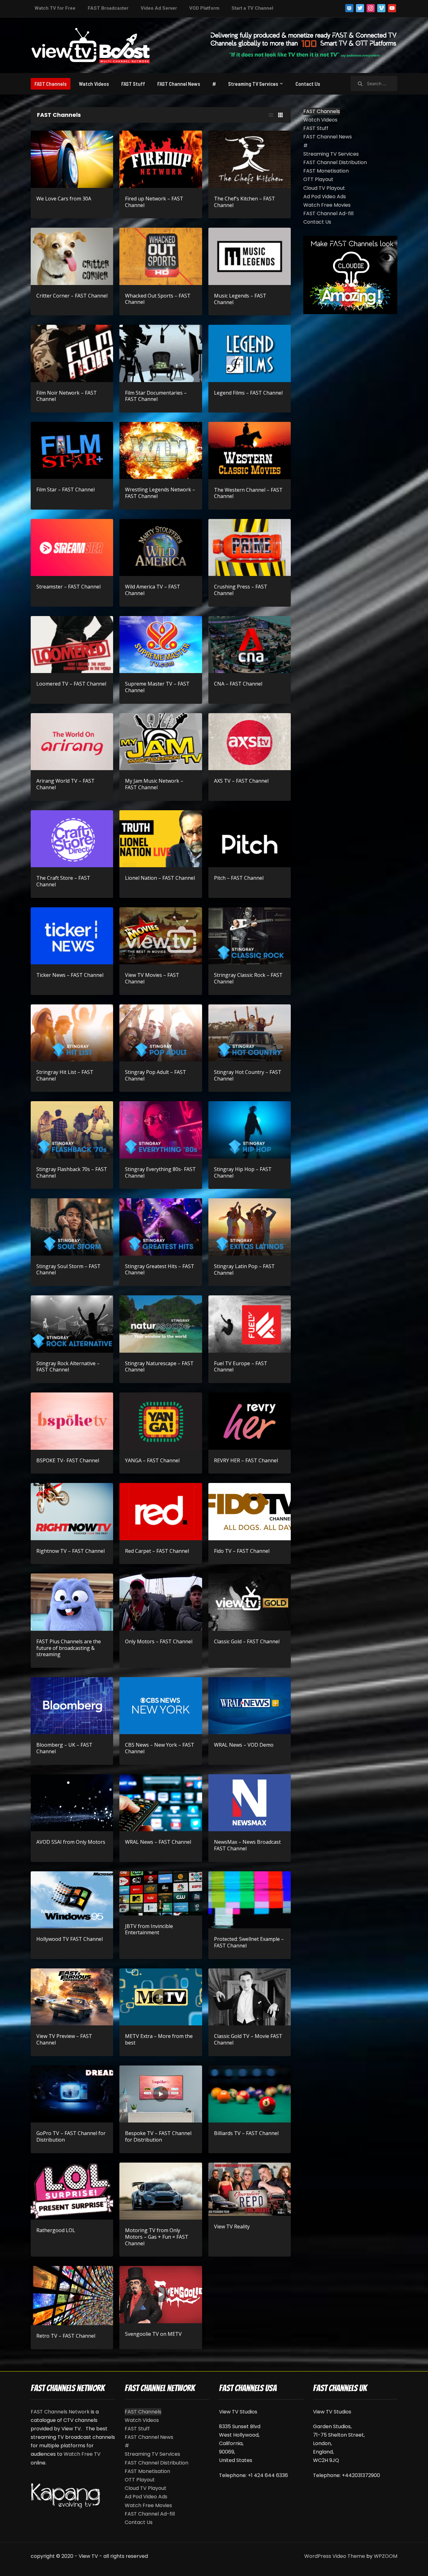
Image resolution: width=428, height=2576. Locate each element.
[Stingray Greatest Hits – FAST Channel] (161, 1227)
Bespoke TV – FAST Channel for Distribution (158, 2136)
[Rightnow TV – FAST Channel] (72, 1511)
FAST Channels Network (60, 2412)
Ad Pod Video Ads (325, 197)
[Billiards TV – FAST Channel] (250, 2094)
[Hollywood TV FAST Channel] (72, 1899)
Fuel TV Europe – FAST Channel (241, 1367)
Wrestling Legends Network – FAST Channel (160, 493)
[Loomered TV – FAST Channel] (72, 644)
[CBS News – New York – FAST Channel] (161, 1705)
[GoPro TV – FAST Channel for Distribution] (72, 2094)
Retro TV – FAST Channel (66, 2336)
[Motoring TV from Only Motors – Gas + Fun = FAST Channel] (161, 2191)
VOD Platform (204, 8)
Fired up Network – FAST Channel (154, 202)
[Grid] (280, 115)
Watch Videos (94, 84)
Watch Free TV (82, 2454)
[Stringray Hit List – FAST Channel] (72, 1032)
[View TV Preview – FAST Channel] (72, 1996)
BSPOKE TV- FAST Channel (68, 1460)
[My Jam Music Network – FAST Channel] (161, 741)
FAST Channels (51, 84)
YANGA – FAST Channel (152, 1460)
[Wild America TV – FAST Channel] (161, 547)
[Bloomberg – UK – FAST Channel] (72, 1705)
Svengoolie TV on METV (153, 2334)
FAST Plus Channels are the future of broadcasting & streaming (69, 1648)
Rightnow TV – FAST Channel (70, 1551)
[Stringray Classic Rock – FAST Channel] (250, 935)
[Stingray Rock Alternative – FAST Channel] (72, 1324)
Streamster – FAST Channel (68, 587)
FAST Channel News (179, 84)
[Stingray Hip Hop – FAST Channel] (250, 1130)
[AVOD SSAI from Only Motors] (72, 1803)
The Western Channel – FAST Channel (248, 493)
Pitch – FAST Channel (239, 878)
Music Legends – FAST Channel (240, 299)
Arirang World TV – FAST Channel (65, 784)
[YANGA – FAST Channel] (161, 1421)
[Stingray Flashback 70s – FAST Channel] (72, 1130)
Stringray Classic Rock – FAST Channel (248, 978)
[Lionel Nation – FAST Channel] (161, 838)
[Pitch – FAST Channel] (250, 838)
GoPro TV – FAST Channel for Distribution (71, 2136)
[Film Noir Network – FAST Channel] (72, 353)
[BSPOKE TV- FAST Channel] (72, 1421)
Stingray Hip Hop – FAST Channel (243, 1172)
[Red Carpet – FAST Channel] (161, 1511)
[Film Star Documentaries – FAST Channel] (161, 353)
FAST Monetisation (326, 171)
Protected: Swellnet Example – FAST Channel (249, 1942)
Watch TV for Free (55, 8)
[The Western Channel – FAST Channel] (250, 450)
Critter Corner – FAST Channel (72, 296)
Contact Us (308, 84)
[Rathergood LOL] (72, 2191)
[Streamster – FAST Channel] (72, 547)
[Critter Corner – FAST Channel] (72, 256)
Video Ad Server (159, 8)
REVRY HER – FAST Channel (246, 1460)
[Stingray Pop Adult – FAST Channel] (161, 1032)
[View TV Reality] (250, 2189)
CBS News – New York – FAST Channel (160, 1748)
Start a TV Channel (252, 8)
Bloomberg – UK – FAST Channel (64, 1748)
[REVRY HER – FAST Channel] (250, 1421)
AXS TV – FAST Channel (241, 781)
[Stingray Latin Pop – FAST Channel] (250, 1227)
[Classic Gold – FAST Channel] (250, 1602)
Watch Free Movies (327, 205)
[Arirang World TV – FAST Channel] (72, 741)
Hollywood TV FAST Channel (70, 1939)
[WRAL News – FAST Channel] (161, 1803)
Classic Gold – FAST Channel (247, 1641)
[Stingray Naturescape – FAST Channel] (161, 1324)
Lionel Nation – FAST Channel (160, 878)
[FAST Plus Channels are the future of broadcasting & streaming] (72, 1602)
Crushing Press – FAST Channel (241, 590)
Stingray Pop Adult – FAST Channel (156, 1075)
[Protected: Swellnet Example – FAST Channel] (250, 1899)
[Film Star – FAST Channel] (72, 450)
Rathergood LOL (56, 2230)
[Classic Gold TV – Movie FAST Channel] (250, 1996)
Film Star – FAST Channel (65, 490)
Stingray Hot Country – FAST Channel (248, 1075)
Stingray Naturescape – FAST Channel (159, 1367)
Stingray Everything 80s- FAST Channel (160, 1172)
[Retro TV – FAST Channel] (72, 2295)
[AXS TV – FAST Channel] (250, 741)
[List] (271, 115)
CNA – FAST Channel (238, 684)
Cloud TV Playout (324, 188)
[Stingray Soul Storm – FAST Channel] (72, 1227)
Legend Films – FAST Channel (248, 393)
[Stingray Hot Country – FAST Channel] (250, 1032)
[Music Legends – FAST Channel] (250, 256)
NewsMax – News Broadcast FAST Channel (247, 1845)
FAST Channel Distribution (335, 162)
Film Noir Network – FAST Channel (67, 396)
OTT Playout (318, 179)
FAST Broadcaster (108, 8)
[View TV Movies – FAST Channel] (161, 935)
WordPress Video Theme (335, 2556)
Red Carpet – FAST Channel (157, 1551)
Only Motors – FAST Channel (159, 1641)
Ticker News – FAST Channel (70, 975)
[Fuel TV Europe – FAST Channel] (250, 1324)
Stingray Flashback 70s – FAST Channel (72, 1172)
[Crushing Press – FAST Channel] (250, 547)
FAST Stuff (133, 84)
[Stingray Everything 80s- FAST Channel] (161, 1130)
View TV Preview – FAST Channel (64, 2039)
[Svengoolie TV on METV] (161, 2294)
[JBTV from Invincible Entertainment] (161, 1893)
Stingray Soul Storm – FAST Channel (68, 1270)
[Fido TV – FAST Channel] (250, 1511)
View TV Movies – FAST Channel (152, 978)
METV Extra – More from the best (159, 2039)
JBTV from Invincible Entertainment (149, 1929)
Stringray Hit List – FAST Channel (65, 1075)
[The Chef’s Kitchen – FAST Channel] (250, 159)
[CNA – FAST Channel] (250, 644)
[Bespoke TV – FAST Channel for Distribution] (161, 2094)
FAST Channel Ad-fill (328, 213)
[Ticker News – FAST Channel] (72, 935)
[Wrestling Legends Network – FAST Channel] (161, 450)
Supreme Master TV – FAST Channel (157, 687)
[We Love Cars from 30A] (72, 159)
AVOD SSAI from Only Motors (71, 1842)
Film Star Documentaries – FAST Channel (156, 396)
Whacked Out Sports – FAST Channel (158, 299)
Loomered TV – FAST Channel (71, 684)
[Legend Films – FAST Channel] (250, 353)
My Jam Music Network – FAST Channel (154, 784)
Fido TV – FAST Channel (242, 1551)
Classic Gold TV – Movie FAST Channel (248, 2039)
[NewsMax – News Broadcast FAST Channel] (250, 1803)
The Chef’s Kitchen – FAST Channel (245, 202)
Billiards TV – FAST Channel (246, 2133)
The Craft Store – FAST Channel (63, 881)
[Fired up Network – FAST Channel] (161, 159)
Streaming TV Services (253, 84)
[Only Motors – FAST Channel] (161, 1602)
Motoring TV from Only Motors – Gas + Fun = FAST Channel (157, 2237)
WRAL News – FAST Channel (158, 1842)
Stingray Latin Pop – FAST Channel (244, 1270)
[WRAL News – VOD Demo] (250, 1705)
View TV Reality (232, 2226)
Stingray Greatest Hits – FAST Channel (160, 1270)
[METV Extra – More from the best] (161, 1996)
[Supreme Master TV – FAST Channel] (161, 644)
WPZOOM (386, 2556)
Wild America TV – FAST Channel (153, 590)
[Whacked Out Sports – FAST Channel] (161, 256)
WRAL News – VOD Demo (244, 1745)
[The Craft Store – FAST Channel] (72, 838)
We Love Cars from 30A (64, 199)
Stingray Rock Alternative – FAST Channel (68, 1367)
